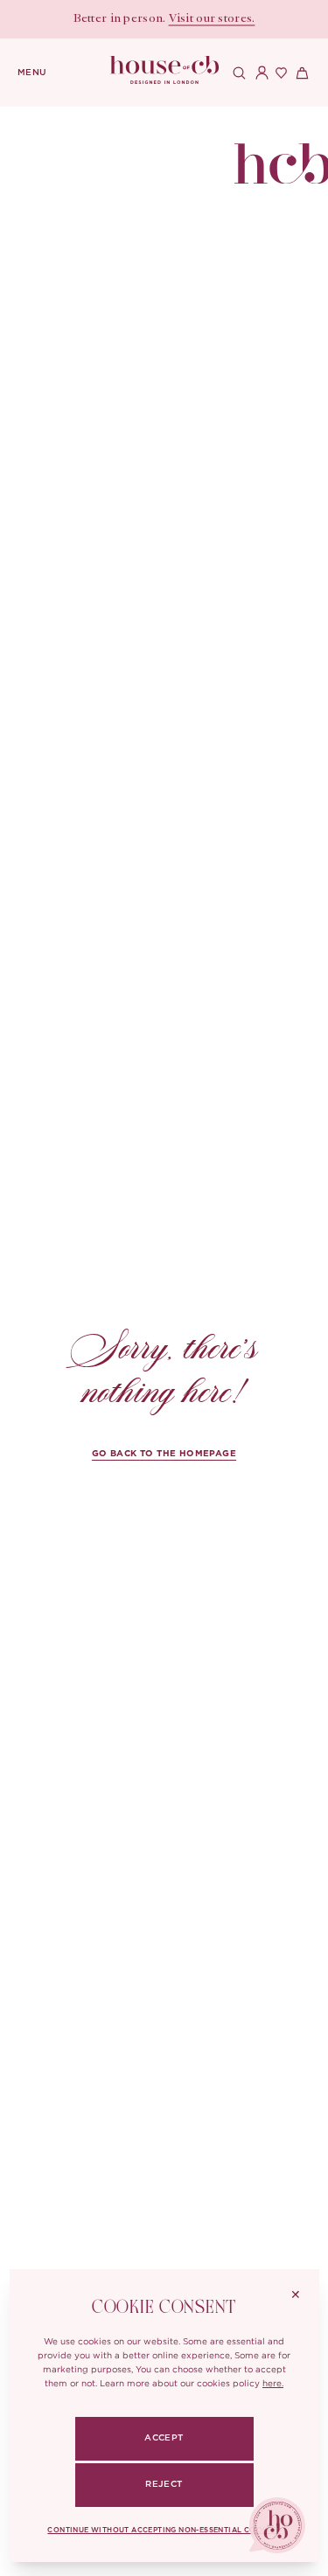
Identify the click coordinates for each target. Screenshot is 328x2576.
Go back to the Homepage (164, 1454)
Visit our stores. (212, 19)
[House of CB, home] (164, 70)
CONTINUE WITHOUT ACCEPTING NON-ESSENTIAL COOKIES (164, 2531)
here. (273, 2383)
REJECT (164, 2484)
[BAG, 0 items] (300, 73)
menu (32, 73)
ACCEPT (164, 2438)
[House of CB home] (281, 150)
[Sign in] (258, 73)
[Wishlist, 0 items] (279, 73)
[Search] (237, 73)
